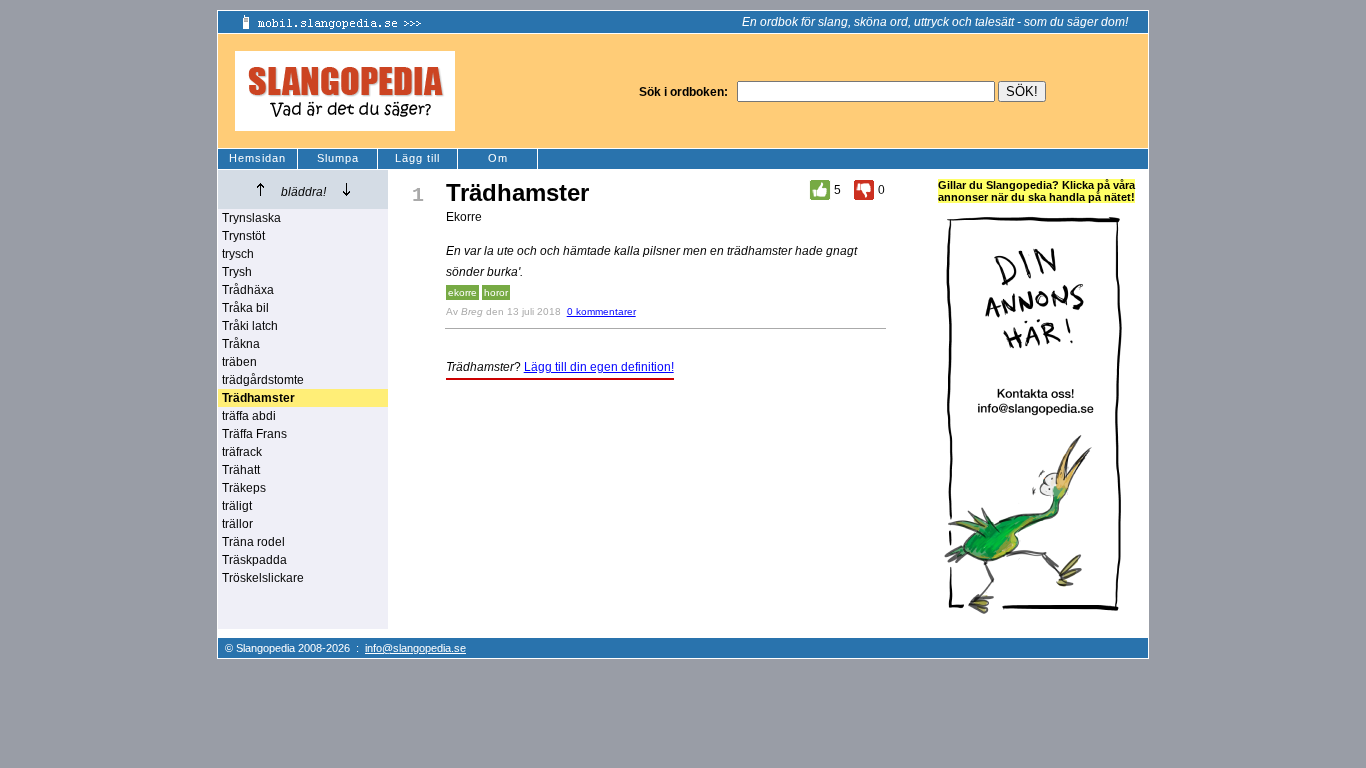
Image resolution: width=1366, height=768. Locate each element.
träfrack (242, 452)
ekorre (462, 292)
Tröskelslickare (263, 578)
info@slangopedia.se (415, 648)
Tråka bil (245, 308)
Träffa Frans (254, 434)
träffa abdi (249, 416)
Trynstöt (243, 236)
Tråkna (241, 344)
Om (498, 158)
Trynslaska (251, 218)
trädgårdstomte (263, 380)
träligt (237, 506)
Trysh (237, 272)
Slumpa (338, 158)
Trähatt (241, 470)
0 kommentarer (601, 311)
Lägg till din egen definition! (599, 367)
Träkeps (244, 488)
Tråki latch (250, 326)
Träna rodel (253, 542)
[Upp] (260, 189)
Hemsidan (257, 158)
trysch (238, 254)
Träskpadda (254, 560)
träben (239, 362)
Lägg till (417, 158)
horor (496, 292)
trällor (237, 524)
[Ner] (346, 189)
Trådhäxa (248, 290)
